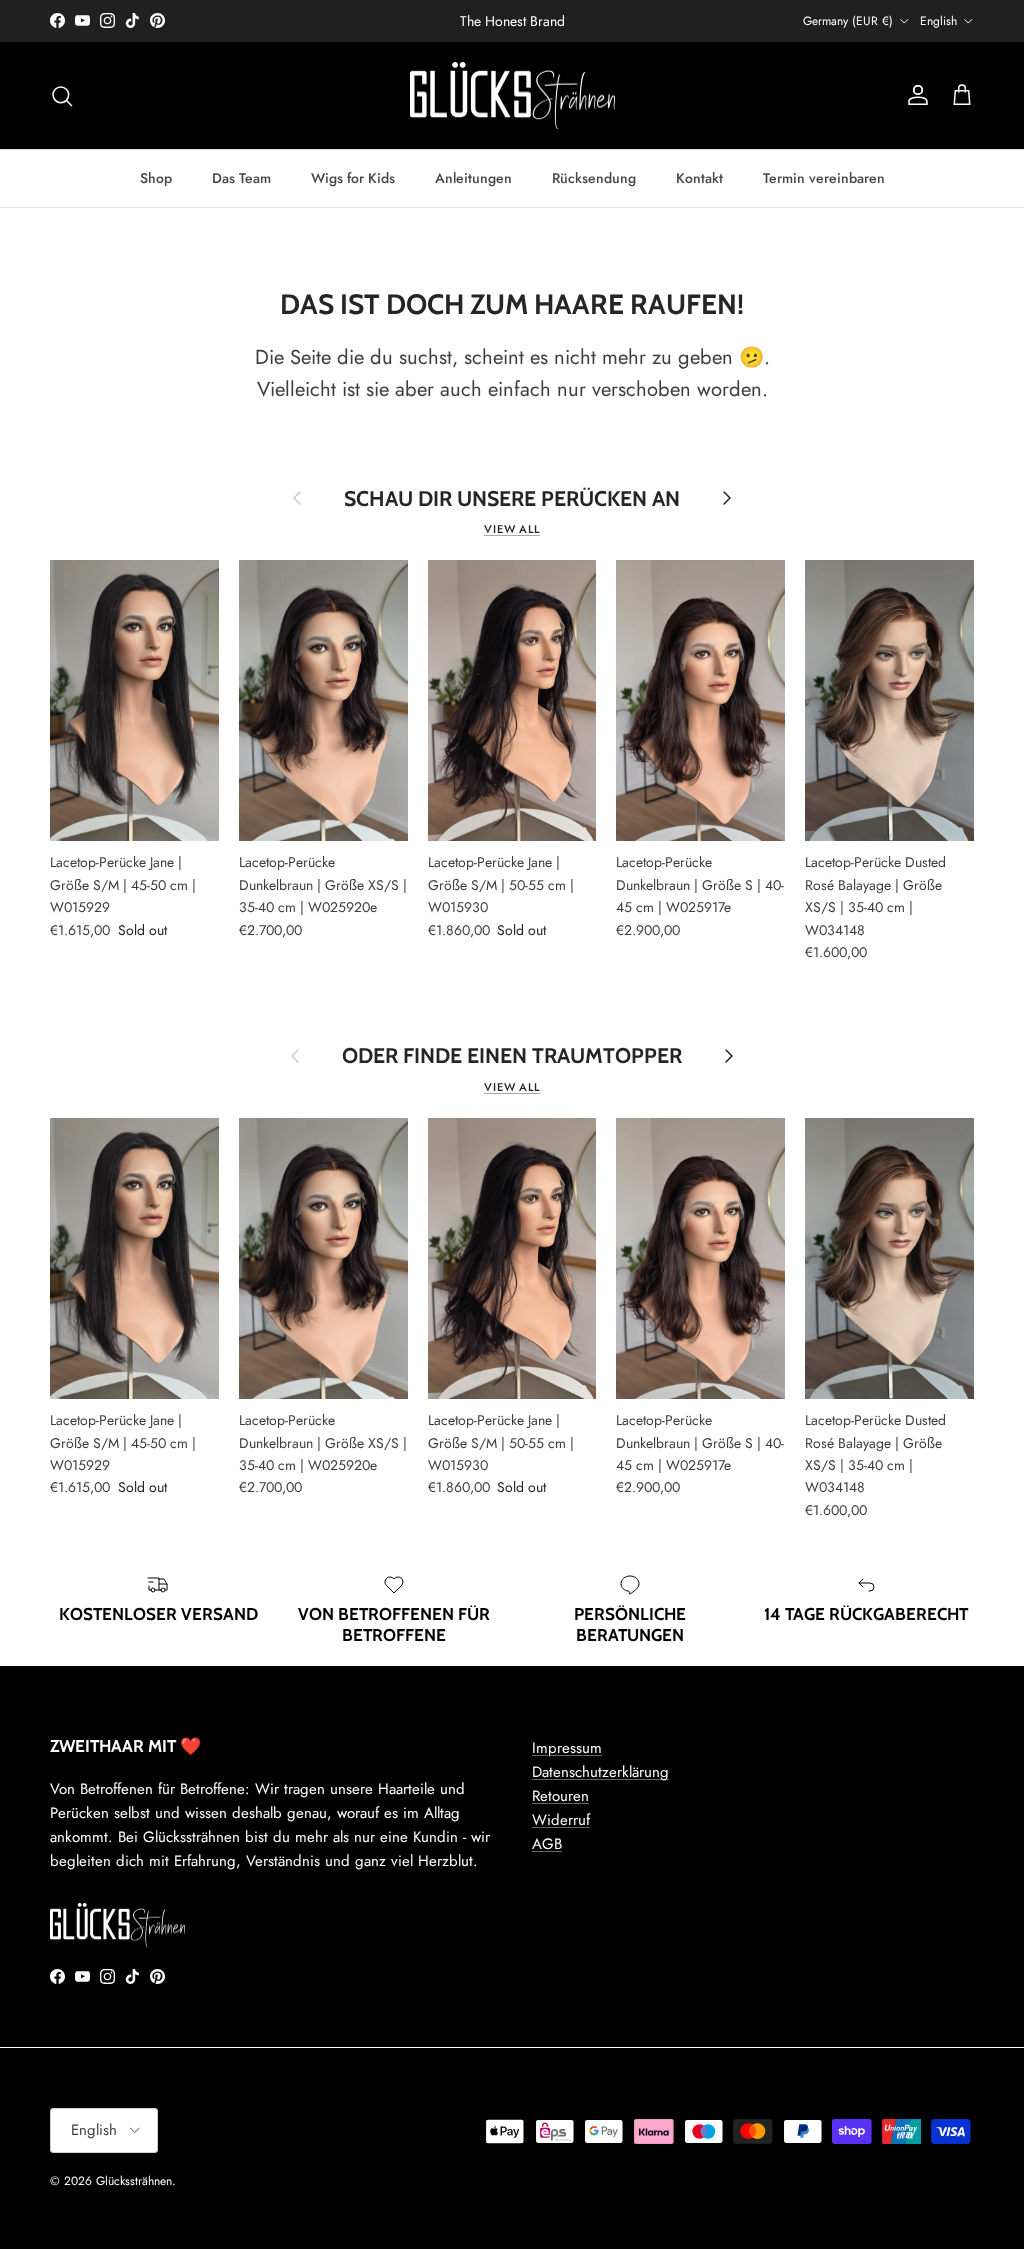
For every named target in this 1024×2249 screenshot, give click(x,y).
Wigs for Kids (353, 178)
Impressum (567, 1748)
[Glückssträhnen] (512, 96)
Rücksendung (594, 178)
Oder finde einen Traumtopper (512, 1055)
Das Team (241, 178)
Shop (156, 178)
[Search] (62, 96)
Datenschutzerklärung (600, 1772)
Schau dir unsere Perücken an (512, 498)
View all (512, 529)
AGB (547, 1844)
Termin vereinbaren (824, 178)
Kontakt (699, 178)
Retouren (560, 1796)
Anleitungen (473, 178)
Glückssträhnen (134, 2181)
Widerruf (561, 1820)
